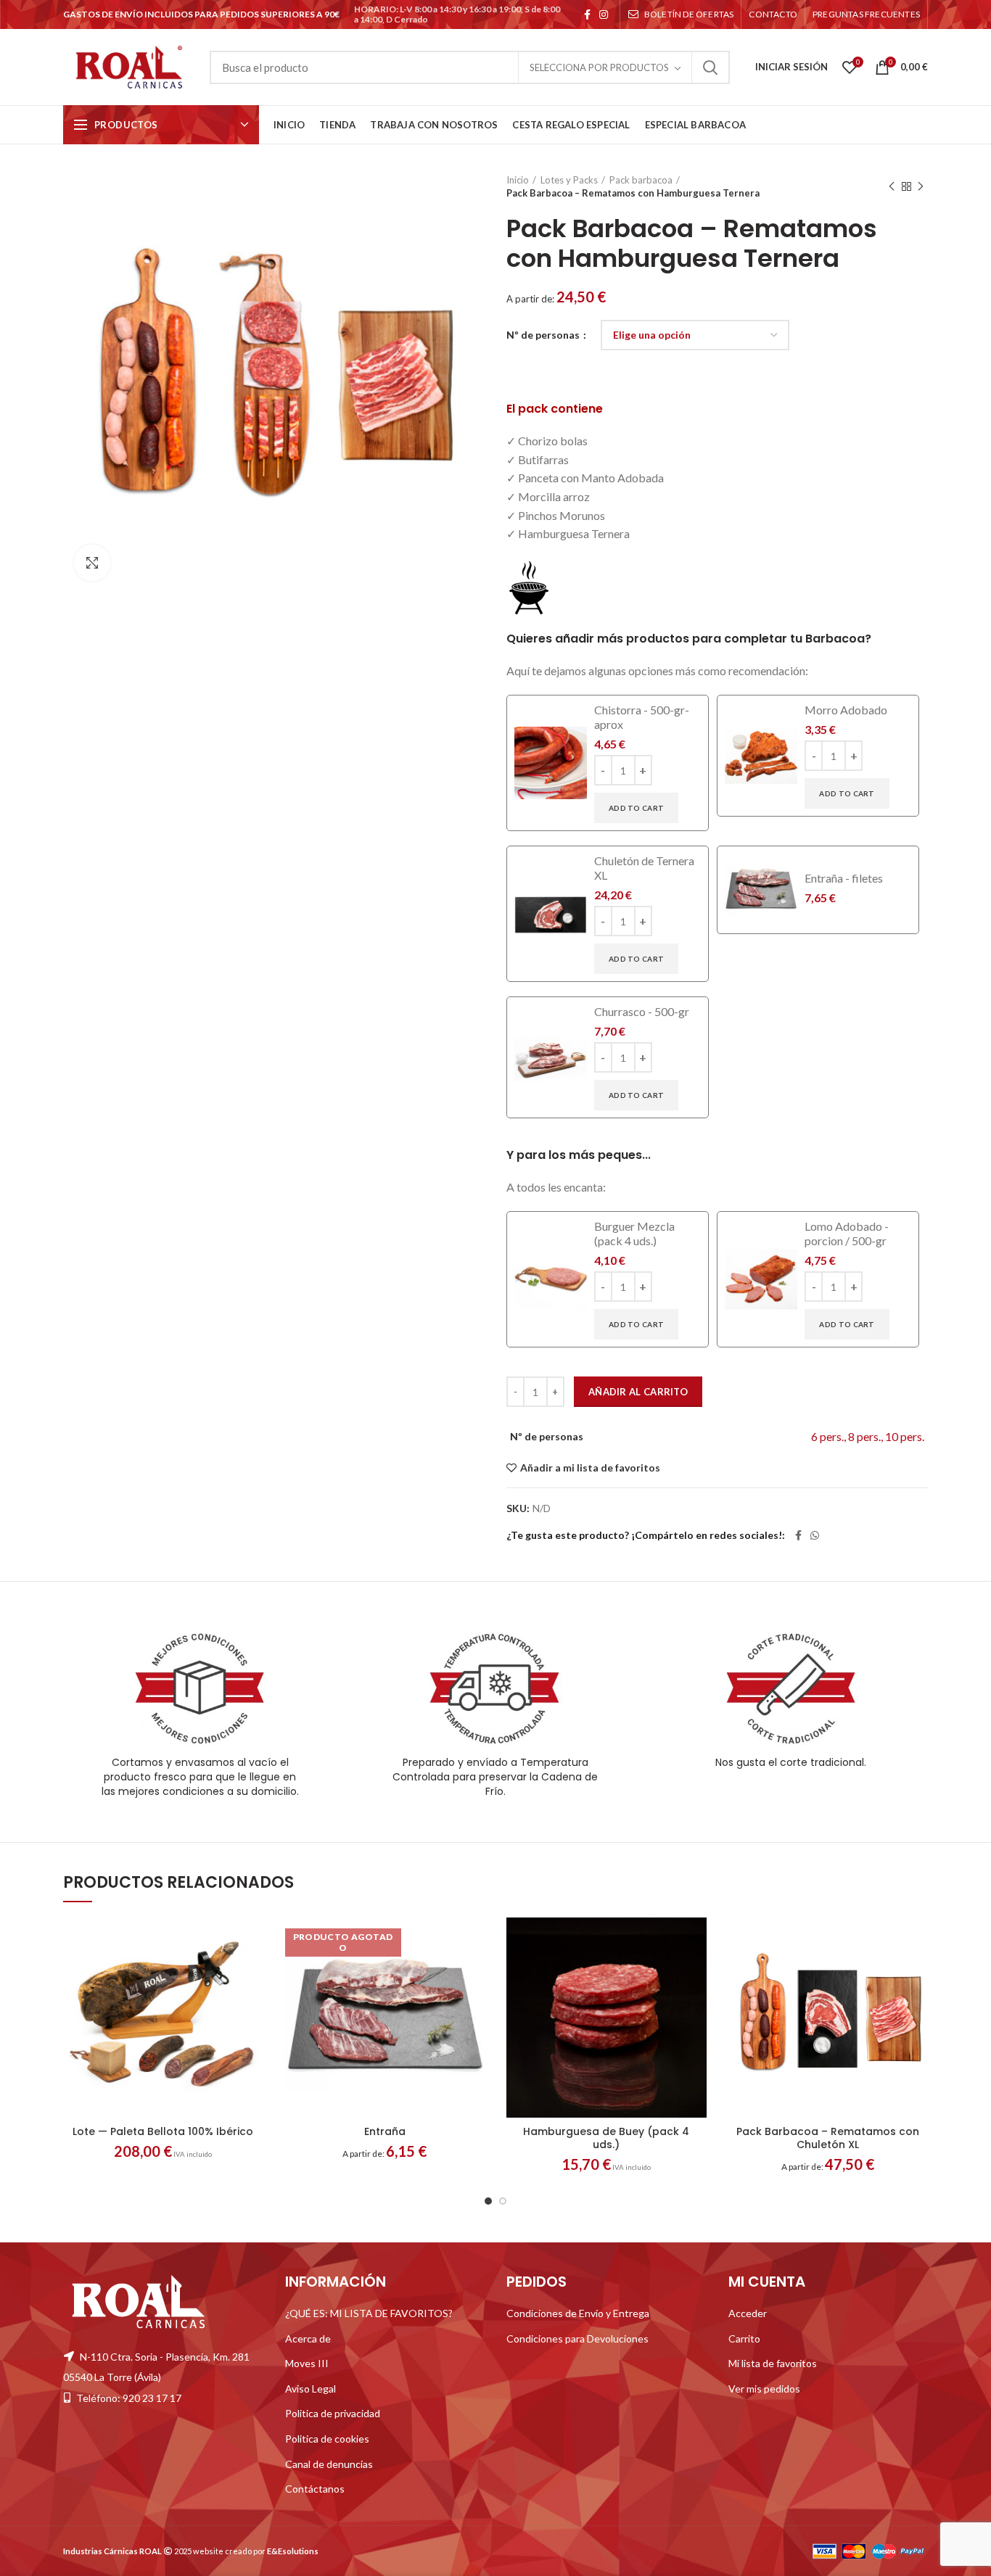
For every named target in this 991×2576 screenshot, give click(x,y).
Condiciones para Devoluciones (577, 2338)
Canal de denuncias (329, 2463)
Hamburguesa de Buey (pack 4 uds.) (606, 2138)
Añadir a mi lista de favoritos (590, 1468)
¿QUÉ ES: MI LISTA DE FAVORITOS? (369, 2313)
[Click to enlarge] (92, 563)
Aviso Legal (311, 2389)
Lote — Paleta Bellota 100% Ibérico (163, 2131)
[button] (252, 1974)
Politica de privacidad (333, 2413)
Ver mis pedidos (764, 2389)
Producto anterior (892, 186)
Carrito (744, 2338)
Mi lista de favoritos (773, 2363)
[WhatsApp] (815, 1535)
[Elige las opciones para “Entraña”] (474, 1974)
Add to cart (636, 808)
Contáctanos (315, 2489)
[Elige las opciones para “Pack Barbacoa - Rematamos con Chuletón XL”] (917, 1974)
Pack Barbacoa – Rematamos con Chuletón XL (828, 2138)
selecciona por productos (599, 67)
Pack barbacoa (641, 180)
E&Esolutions (293, 2551)
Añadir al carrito (638, 1392)
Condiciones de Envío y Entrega (578, 2313)
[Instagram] (604, 15)
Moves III (307, 2363)
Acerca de (308, 2338)
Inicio (518, 180)
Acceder (748, 2313)
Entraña (385, 2131)
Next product (921, 186)
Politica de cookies (327, 2439)
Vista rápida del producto (252, 2006)
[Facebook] (587, 15)
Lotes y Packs (569, 180)
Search (710, 67)
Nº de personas (544, 335)
